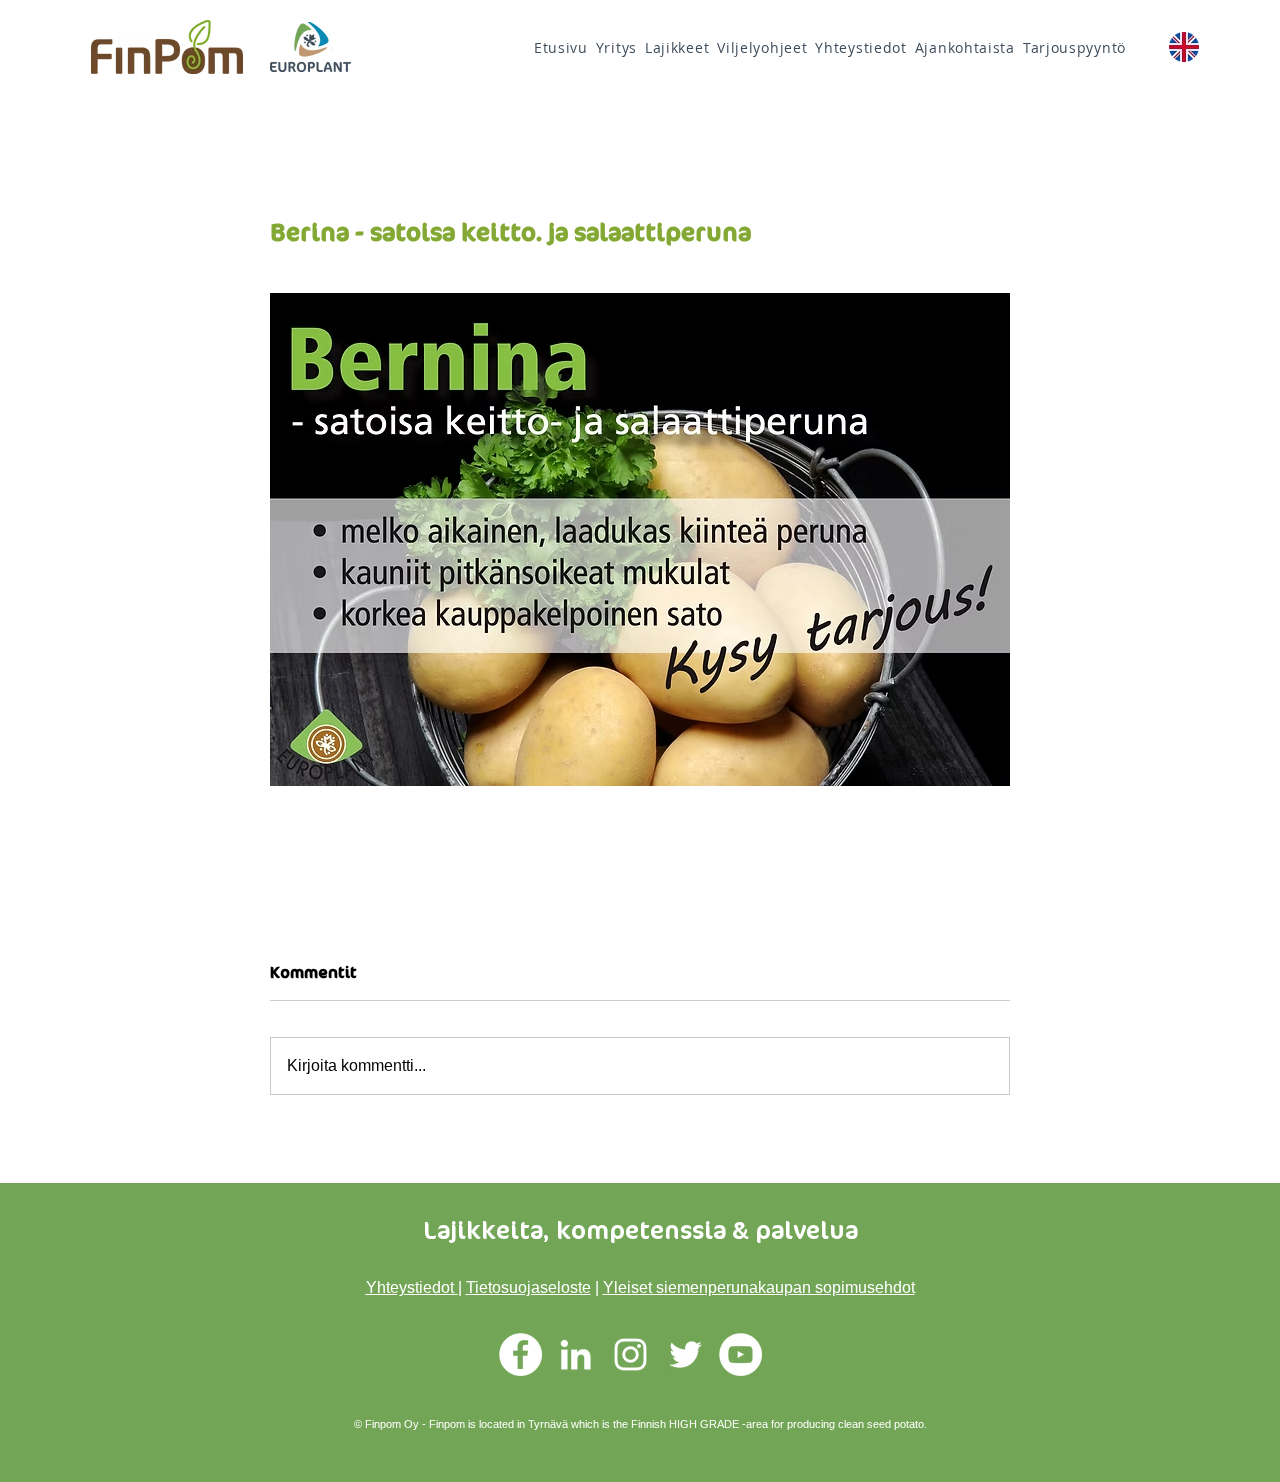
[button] (762, 47)
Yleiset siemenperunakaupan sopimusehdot (759, 1287)
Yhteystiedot (412, 1287)
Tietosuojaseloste (528, 1287)
